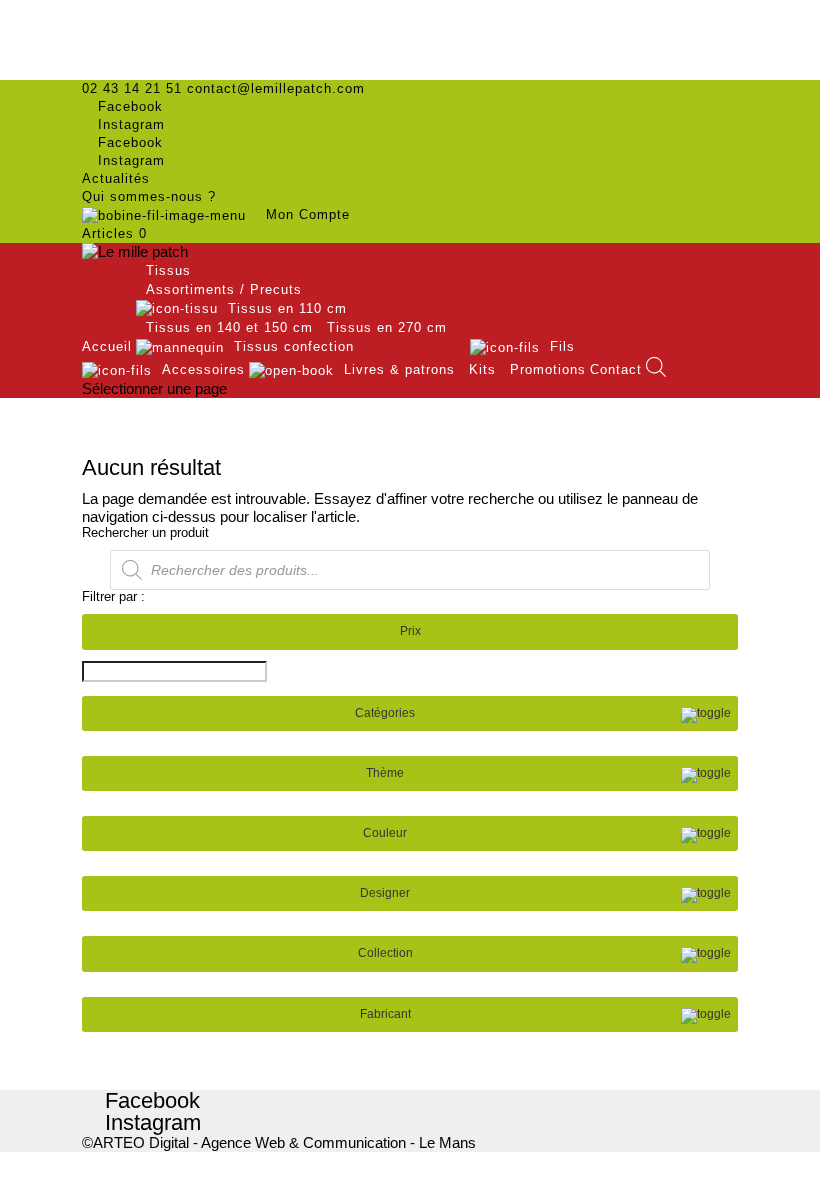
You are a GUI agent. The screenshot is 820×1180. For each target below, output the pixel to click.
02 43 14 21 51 (132, 88)
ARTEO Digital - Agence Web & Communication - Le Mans (284, 1142)
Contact (616, 369)
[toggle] (706, 715)
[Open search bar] (656, 367)
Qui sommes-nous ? (149, 196)
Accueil (107, 346)
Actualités (116, 178)
